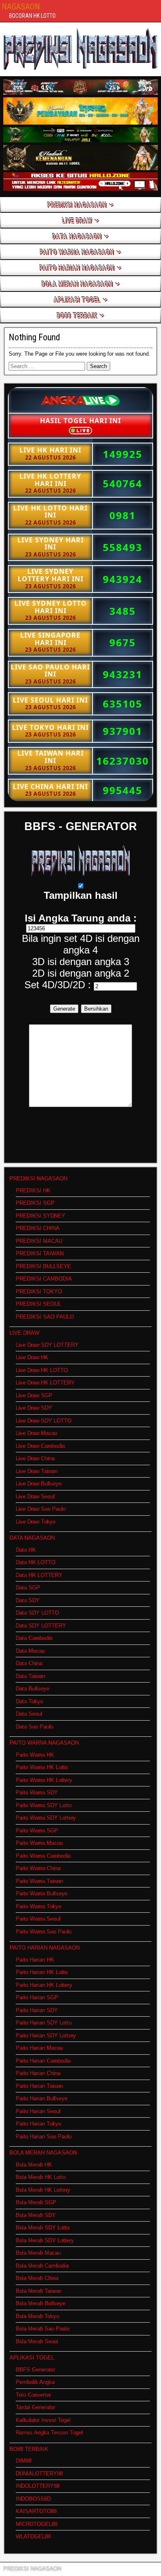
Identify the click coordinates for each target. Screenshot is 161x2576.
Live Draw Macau (36, 1433)
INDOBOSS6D (33, 2499)
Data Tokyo (29, 1701)
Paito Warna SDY (37, 1792)
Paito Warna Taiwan (39, 1881)
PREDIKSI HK (33, 1190)
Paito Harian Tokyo (38, 2124)
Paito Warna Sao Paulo (44, 1932)
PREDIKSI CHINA (38, 1228)
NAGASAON (21, 7)
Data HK (26, 1550)
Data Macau (30, 1651)
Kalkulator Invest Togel (43, 2420)
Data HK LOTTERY (39, 1575)
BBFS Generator (36, 2370)
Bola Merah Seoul (37, 2341)
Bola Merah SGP (36, 2202)
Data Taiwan (30, 1676)
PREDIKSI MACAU (39, 1241)
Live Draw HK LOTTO (42, 1370)
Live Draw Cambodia (40, 1446)
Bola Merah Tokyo (37, 2316)
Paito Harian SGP (37, 1997)
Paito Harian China (38, 2073)
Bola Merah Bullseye (40, 2303)
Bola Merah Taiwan (38, 2291)
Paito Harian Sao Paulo (44, 2137)
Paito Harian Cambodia (43, 2061)
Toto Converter (33, 2395)
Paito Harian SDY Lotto (44, 2023)
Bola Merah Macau (38, 2253)
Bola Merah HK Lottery (43, 2190)
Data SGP (28, 1588)
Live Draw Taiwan (37, 1471)
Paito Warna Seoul (38, 1919)
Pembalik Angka (35, 2382)
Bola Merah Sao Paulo (43, 2329)
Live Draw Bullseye (39, 1484)
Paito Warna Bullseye (41, 1893)
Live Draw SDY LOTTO (44, 1421)
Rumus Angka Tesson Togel (49, 2433)
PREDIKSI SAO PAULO (45, 1317)
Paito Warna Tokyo (38, 1906)
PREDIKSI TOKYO (39, 1292)
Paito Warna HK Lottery (44, 1780)
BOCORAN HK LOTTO (32, 16)
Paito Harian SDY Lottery (46, 2036)
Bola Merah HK (34, 2165)
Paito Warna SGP (37, 1831)
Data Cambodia (34, 1638)
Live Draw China (35, 1458)
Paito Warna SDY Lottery (46, 1818)
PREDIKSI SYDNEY (40, 1216)
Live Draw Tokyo (36, 1522)
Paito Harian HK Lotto (42, 1972)
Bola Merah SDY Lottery (45, 2240)
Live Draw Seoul (35, 1496)
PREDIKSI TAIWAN (40, 1253)
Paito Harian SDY (37, 2010)
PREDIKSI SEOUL (38, 1304)
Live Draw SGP (34, 1395)
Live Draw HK (32, 1357)
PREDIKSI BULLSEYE (43, 1266)
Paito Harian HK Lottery (44, 1985)
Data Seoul (29, 1714)
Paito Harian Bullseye (41, 2098)
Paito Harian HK (35, 1960)
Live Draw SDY (34, 1408)
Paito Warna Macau (39, 1843)
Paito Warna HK (35, 1755)
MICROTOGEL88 (37, 2524)
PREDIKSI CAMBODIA (44, 1279)
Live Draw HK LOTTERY (45, 1383)
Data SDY (28, 1600)
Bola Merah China (37, 2278)
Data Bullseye (32, 1689)
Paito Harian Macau (39, 2048)
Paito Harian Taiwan (39, 2086)
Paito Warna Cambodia (43, 1856)
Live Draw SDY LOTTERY (47, 1345)
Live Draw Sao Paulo (41, 1509)
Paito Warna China (38, 1868)
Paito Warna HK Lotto (42, 1767)
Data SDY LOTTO (37, 1613)
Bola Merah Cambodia (42, 2266)
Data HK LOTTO (36, 1562)
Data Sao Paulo (34, 1727)
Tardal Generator (36, 2407)
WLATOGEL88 (33, 2536)
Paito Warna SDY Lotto (44, 1805)
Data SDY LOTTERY (41, 1626)
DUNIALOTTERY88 (39, 2474)
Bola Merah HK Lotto (41, 2177)
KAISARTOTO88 (36, 2511)
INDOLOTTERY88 (38, 2486)
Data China (29, 1663)
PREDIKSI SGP (35, 1203)
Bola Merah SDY (36, 2215)
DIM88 (24, 2461)
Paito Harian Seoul (38, 2111)
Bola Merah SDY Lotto (43, 2228)
